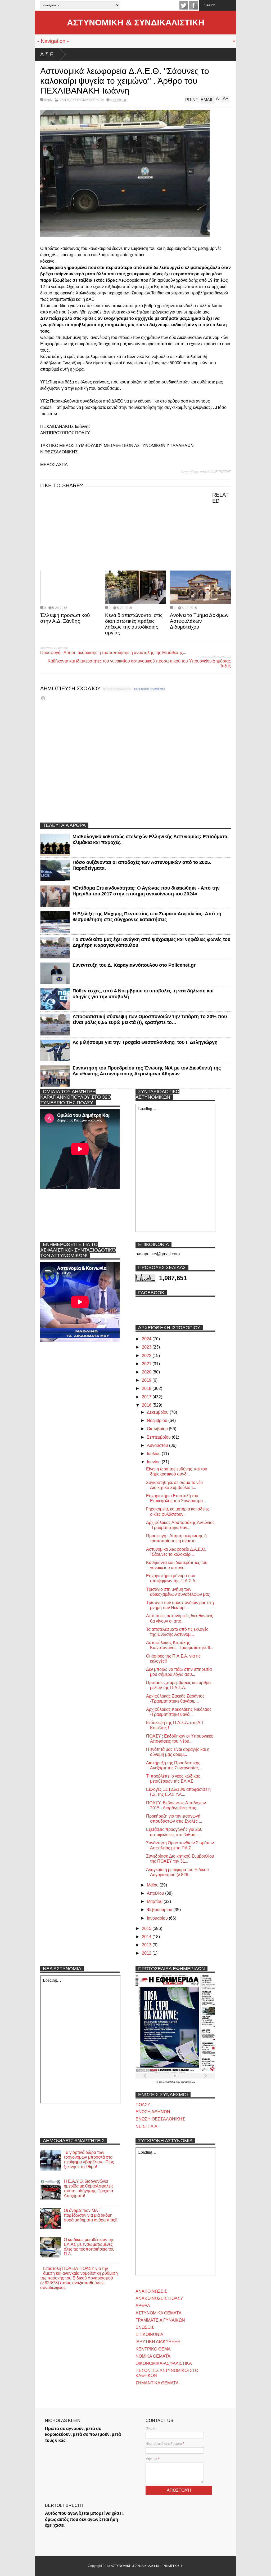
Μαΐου (153, 1885)
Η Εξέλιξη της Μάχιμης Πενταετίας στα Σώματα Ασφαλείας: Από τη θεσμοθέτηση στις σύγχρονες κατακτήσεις (147, 917)
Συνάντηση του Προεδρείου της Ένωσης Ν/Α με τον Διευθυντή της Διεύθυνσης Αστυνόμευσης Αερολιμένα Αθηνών (147, 1071)
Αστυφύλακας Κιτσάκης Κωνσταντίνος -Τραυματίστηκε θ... (180, 1645)
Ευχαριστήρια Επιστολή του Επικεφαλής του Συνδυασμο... (176, 1498)
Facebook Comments (150, 689)
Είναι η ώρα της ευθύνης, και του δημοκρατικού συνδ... (177, 1472)
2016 (147, 1405)
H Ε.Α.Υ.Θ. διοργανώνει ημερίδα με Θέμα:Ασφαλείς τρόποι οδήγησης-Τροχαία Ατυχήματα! (89, 2188)
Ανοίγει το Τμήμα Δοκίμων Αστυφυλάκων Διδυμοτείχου (199, 621)
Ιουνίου (154, 1462)
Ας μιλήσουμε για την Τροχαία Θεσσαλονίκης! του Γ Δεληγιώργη (145, 1042)
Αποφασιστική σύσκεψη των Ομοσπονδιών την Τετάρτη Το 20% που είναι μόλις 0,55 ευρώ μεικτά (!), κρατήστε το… (150, 1019)
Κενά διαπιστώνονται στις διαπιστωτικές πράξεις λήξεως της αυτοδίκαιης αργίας (134, 624)
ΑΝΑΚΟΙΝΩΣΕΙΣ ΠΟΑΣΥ (159, 2298)
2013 (147, 1945)
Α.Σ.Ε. (48, 54)
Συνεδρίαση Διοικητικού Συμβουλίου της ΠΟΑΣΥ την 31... (180, 1859)
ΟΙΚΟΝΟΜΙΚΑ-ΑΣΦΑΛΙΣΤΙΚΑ (164, 2363)
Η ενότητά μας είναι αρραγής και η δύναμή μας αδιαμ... (178, 1752)
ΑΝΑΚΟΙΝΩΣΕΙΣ (151, 2291)
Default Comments (117, 689)
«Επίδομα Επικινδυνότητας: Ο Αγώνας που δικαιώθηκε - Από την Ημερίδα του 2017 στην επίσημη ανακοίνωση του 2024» (146, 891)
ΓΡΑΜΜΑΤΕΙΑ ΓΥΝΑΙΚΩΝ (160, 2320)
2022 (147, 1356)
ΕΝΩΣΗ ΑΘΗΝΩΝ (153, 2112)
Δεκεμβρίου (158, 1412)
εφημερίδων (188, 2082)
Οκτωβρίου (158, 1429)
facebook (193, 5)
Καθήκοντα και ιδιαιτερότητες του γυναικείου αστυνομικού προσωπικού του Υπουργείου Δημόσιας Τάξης (139, 663)
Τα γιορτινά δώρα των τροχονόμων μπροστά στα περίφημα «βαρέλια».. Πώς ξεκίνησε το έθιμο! (89, 2160)
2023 (147, 1347)
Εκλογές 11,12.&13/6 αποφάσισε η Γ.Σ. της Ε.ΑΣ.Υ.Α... (178, 1792)
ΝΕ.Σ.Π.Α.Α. (147, 2126)
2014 (147, 1937)
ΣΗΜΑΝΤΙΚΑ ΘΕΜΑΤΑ (157, 2383)
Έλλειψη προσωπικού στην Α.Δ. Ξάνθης (65, 618)
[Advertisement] (80, 529)
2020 (147, 1372)
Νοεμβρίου (158, 1420)
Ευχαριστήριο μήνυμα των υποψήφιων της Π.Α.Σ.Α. (171, 1578)
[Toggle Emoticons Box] (43, 698)
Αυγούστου (158, 1445)
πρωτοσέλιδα (167, 2082)
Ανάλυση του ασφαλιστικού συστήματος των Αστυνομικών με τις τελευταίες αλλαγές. (161, 54)
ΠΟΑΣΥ (143, 2105)
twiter (184, 5)
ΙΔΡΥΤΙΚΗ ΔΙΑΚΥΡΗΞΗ (158, 2342)
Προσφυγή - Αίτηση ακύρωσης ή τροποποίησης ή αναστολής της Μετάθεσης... (113, 653)
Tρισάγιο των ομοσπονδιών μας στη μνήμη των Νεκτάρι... (180, 1605)
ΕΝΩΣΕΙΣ (145, 2327)
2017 (147, 1397)
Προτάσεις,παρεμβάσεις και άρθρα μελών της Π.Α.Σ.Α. (178, 1685)
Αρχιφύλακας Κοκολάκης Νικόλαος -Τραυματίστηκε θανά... (179, 1712)
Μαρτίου (155, 1901)
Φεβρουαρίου (160, 1910)
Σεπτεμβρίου (159, 1437)
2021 (147, 1364)
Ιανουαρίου (158, 1918)
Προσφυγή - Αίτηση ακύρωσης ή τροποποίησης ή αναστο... (176, 1538)
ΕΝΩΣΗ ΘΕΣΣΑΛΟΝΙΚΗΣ (160, 2119)
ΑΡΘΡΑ (64, 100)
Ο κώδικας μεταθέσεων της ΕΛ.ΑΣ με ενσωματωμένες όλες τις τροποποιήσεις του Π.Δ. (89, 2247)
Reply (48, 100)
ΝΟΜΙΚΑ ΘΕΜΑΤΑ (153, 2356)
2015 (147, 1928)
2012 (147, 1953)
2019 (147, 1380)
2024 (147, 1339)
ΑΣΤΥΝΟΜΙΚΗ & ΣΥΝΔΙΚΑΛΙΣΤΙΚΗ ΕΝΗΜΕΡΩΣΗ (147, 2566)
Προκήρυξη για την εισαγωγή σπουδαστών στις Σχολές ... (174, 1819)
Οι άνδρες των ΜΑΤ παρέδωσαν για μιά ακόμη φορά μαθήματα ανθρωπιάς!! (91, 2215)
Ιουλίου (154, 1454)
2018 (147, 1388)
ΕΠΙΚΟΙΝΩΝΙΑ (149, 2334)
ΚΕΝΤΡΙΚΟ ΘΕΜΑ (153, 2349)
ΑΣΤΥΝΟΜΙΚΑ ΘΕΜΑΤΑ (87, 100)
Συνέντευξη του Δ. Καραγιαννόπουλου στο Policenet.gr (134, 965)
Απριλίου (156, 1893)
